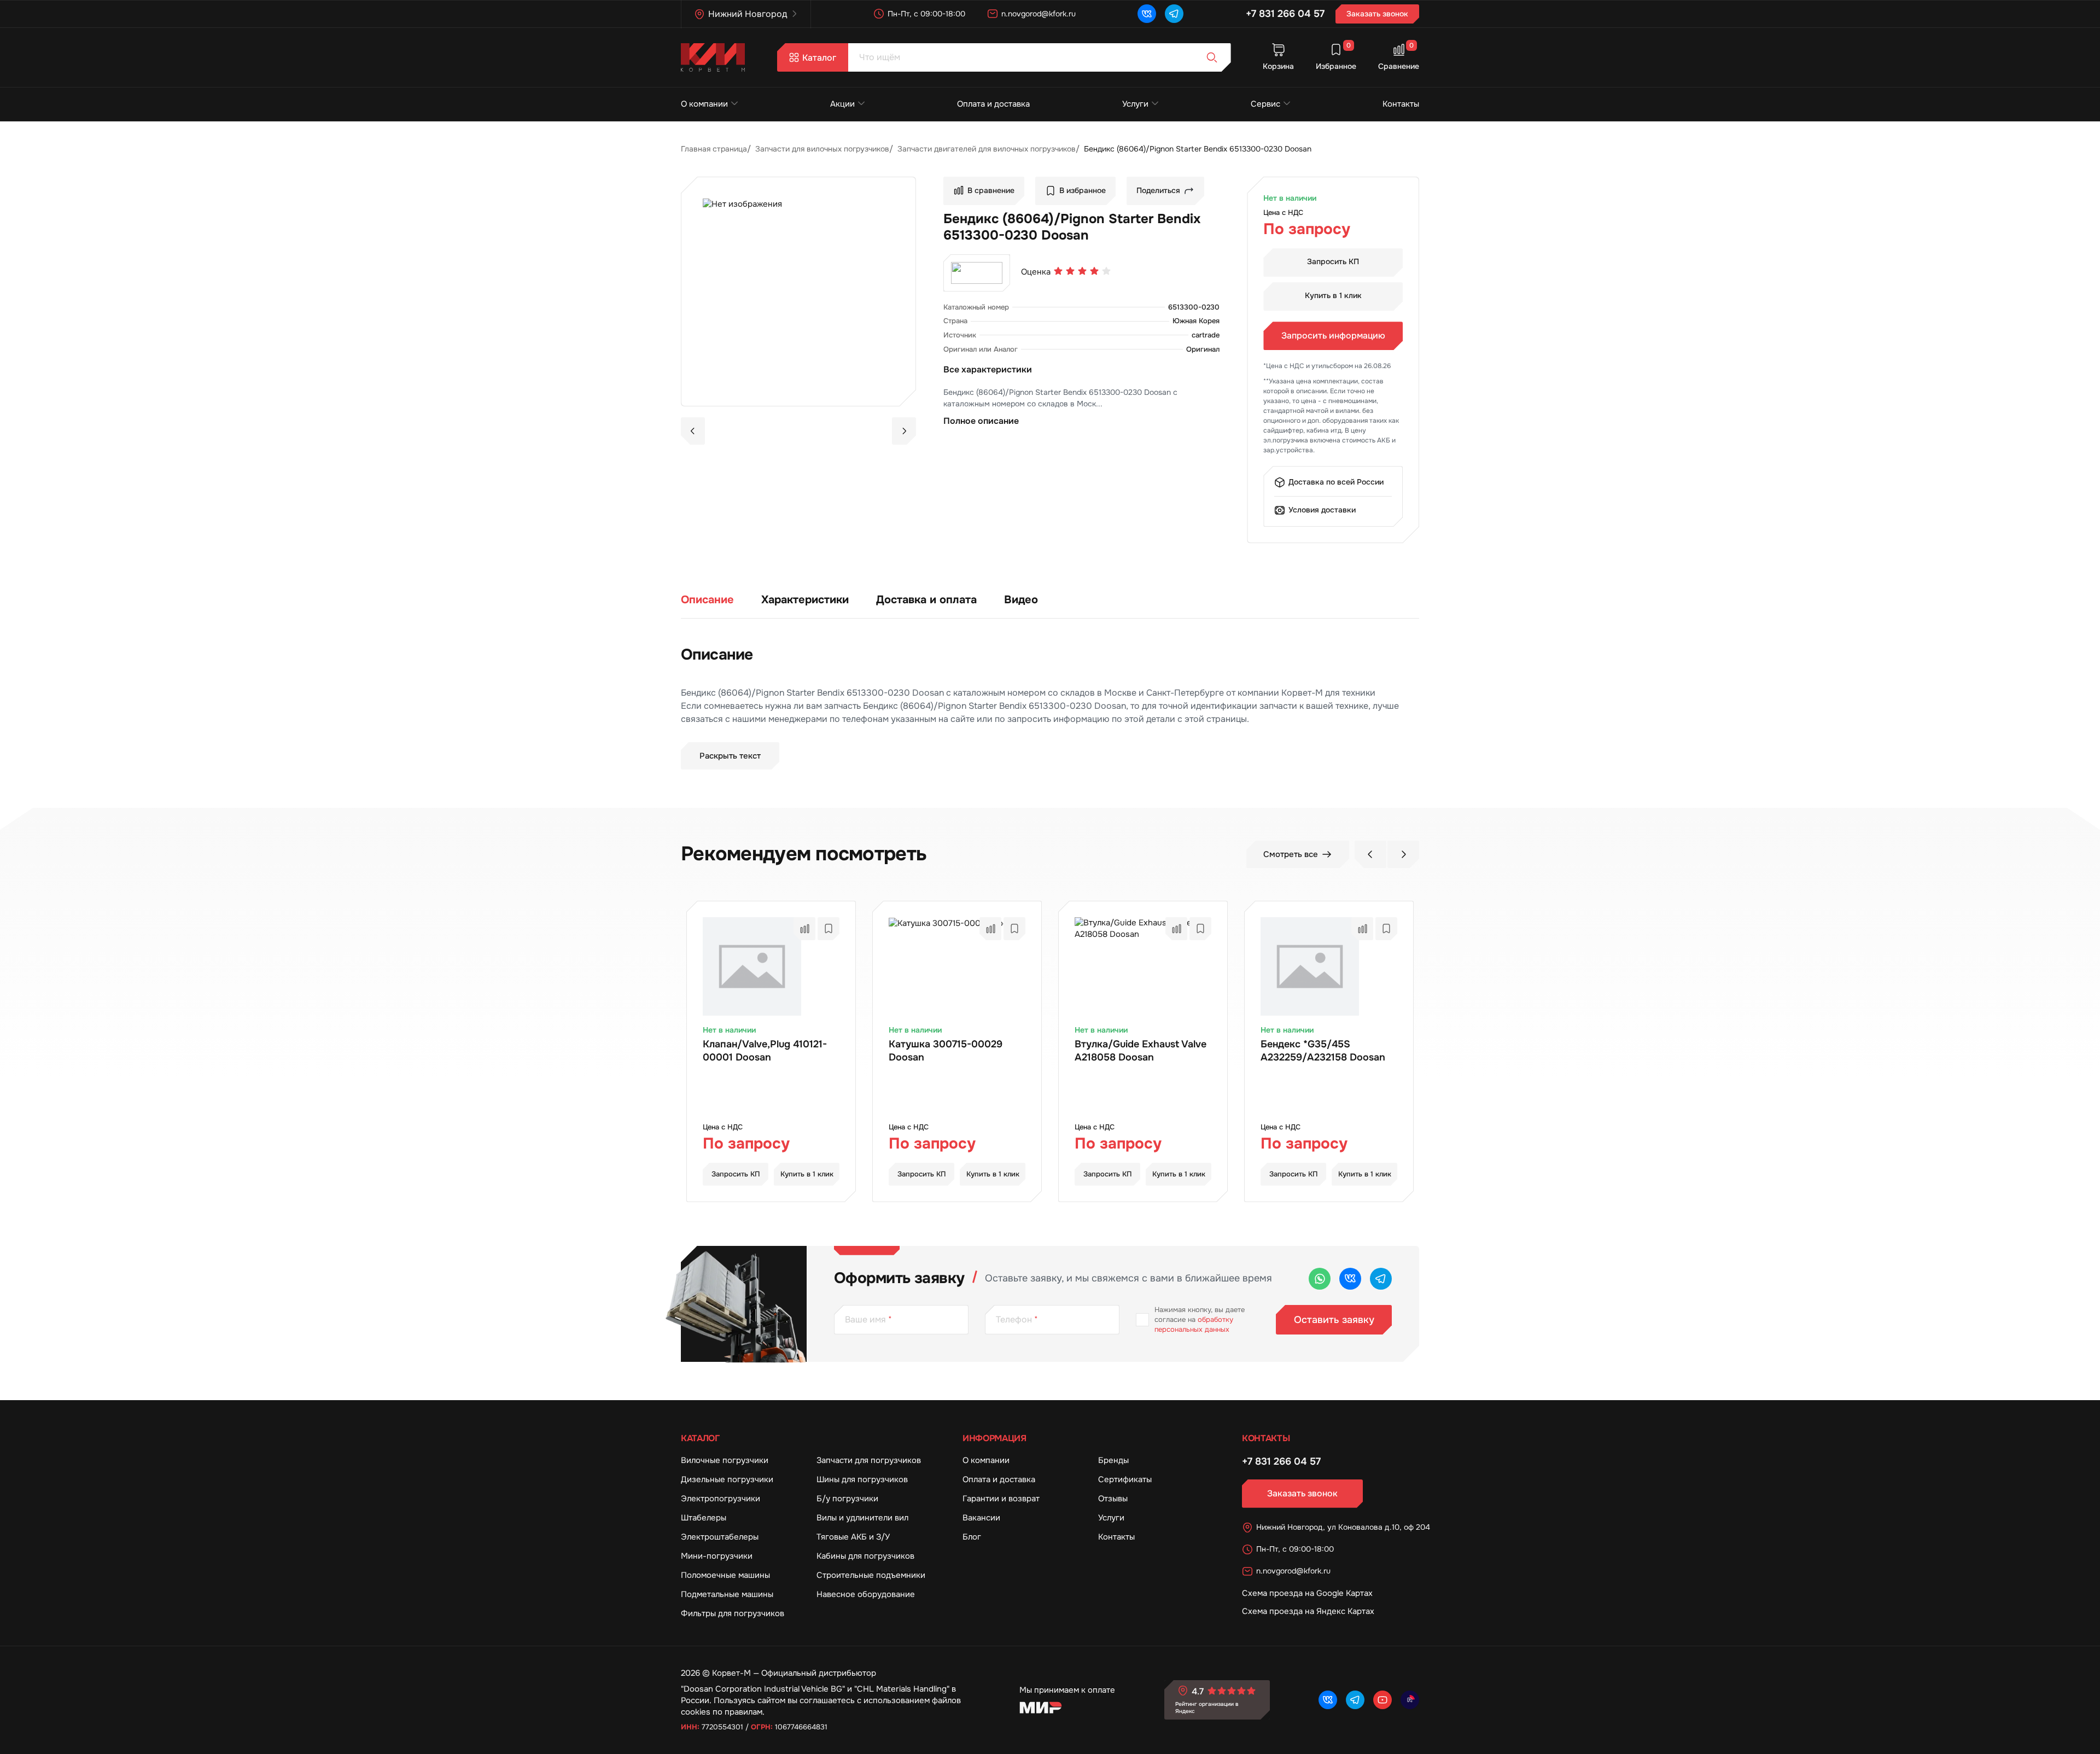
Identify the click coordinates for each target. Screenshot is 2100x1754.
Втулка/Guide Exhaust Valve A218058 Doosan (1141, 1051)
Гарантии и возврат (1001, 1499)
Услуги (1135, 104)
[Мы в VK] (1147, 14)
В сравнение (991, 190)
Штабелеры (704, 1518)
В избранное (1083, 190)
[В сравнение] (804, 929)
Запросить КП (1333, 261)
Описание (707, 600)
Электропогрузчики (721, 1499)
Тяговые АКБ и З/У (853, 1537)
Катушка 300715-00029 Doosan (946, 1051)
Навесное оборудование (866, 1594)
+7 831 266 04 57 (1285, 14)
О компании (704, 104)
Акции (842, 104)
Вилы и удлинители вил (862, 1518)
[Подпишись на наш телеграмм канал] (1174, 14)
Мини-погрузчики (717, 1556)
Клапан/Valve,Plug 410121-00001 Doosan (765, 1051)
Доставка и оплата (926, 600)
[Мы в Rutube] (1410, 1700)
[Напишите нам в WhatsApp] (1320, 1279)
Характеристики (805, 600)
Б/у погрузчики (847, 1499)
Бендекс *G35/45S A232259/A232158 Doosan (1323, 1051)
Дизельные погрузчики (727, 1479)
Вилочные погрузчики (725, 1460)
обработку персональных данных (1194, 1324)
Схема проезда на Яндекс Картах (1308, 1611)
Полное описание (981, 421)
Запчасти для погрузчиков (869, 1460)
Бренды (1113, 1460)
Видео (1021, 600)
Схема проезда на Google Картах (1307, 1593)
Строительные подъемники (871, 1575)
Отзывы (1113, 1499)
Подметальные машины (727, 1594)
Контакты (1401, 104)
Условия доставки (1322, 510)
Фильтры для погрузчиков (733, 1613)
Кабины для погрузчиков (865, 1556)
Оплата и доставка (993, 104)
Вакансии (981, 1518)
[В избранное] (829, 929)
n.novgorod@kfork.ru (1039, 14)
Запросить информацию (1333, 336)
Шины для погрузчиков (862, 1479)
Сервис (1265, 104)
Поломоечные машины (725, 1575)
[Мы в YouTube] (1382, 1700)
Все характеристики (988, 369)
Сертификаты (1125, 1479)
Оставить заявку (1334, 1320)
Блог (972, 1537)
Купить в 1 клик (1333, 295)
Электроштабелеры (720, 1537)
